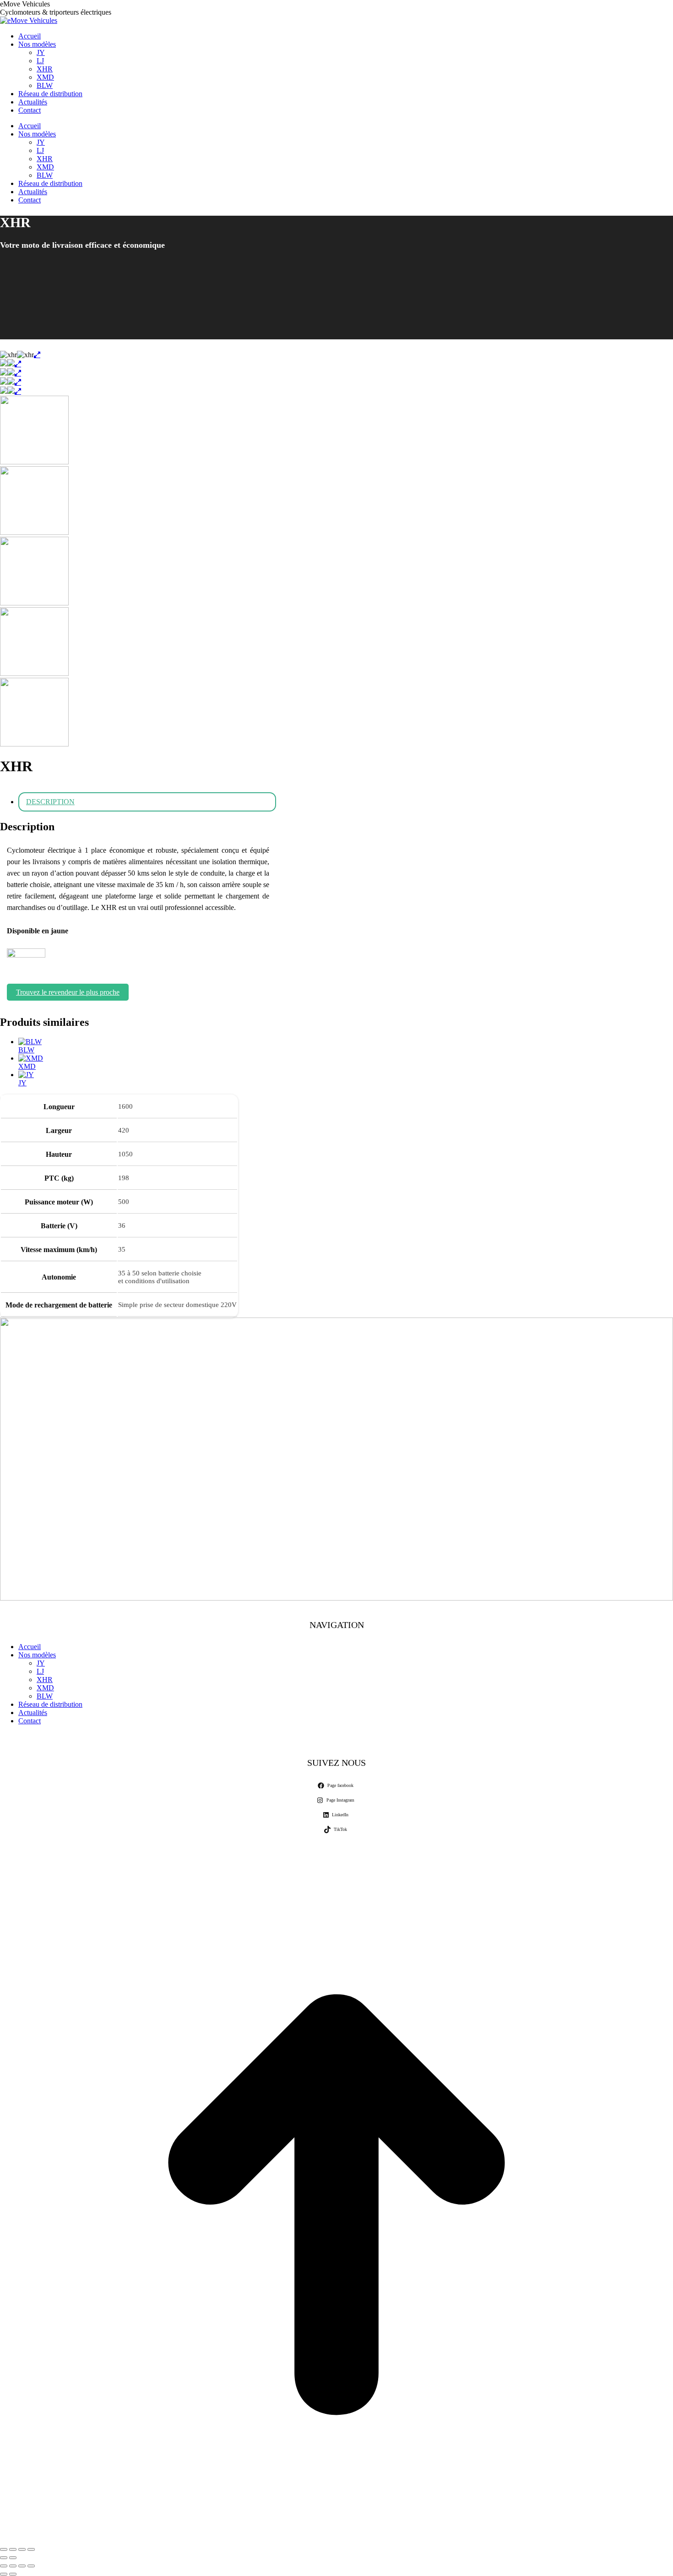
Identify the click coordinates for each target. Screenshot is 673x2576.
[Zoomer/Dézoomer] (4, 2549)
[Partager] (13, 2566)
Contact (30, 1721)
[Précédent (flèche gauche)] (4, 2558)
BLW (26, 1050)
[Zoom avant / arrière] (31, 2566)
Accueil (30, 1647)
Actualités (33, 1713)
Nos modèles (37, 1655)
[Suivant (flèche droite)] (13, 2558)
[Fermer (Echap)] (31, 2549)
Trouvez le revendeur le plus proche (68, 992)
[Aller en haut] (336, 2539)
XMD (27, 1066)
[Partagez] (22, 2549)
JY (22, 1083)
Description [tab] (50, 802)
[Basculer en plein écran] (13, 2549)
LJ (40, 1671)
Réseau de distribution (50, 1704)
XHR (45, 1680)
